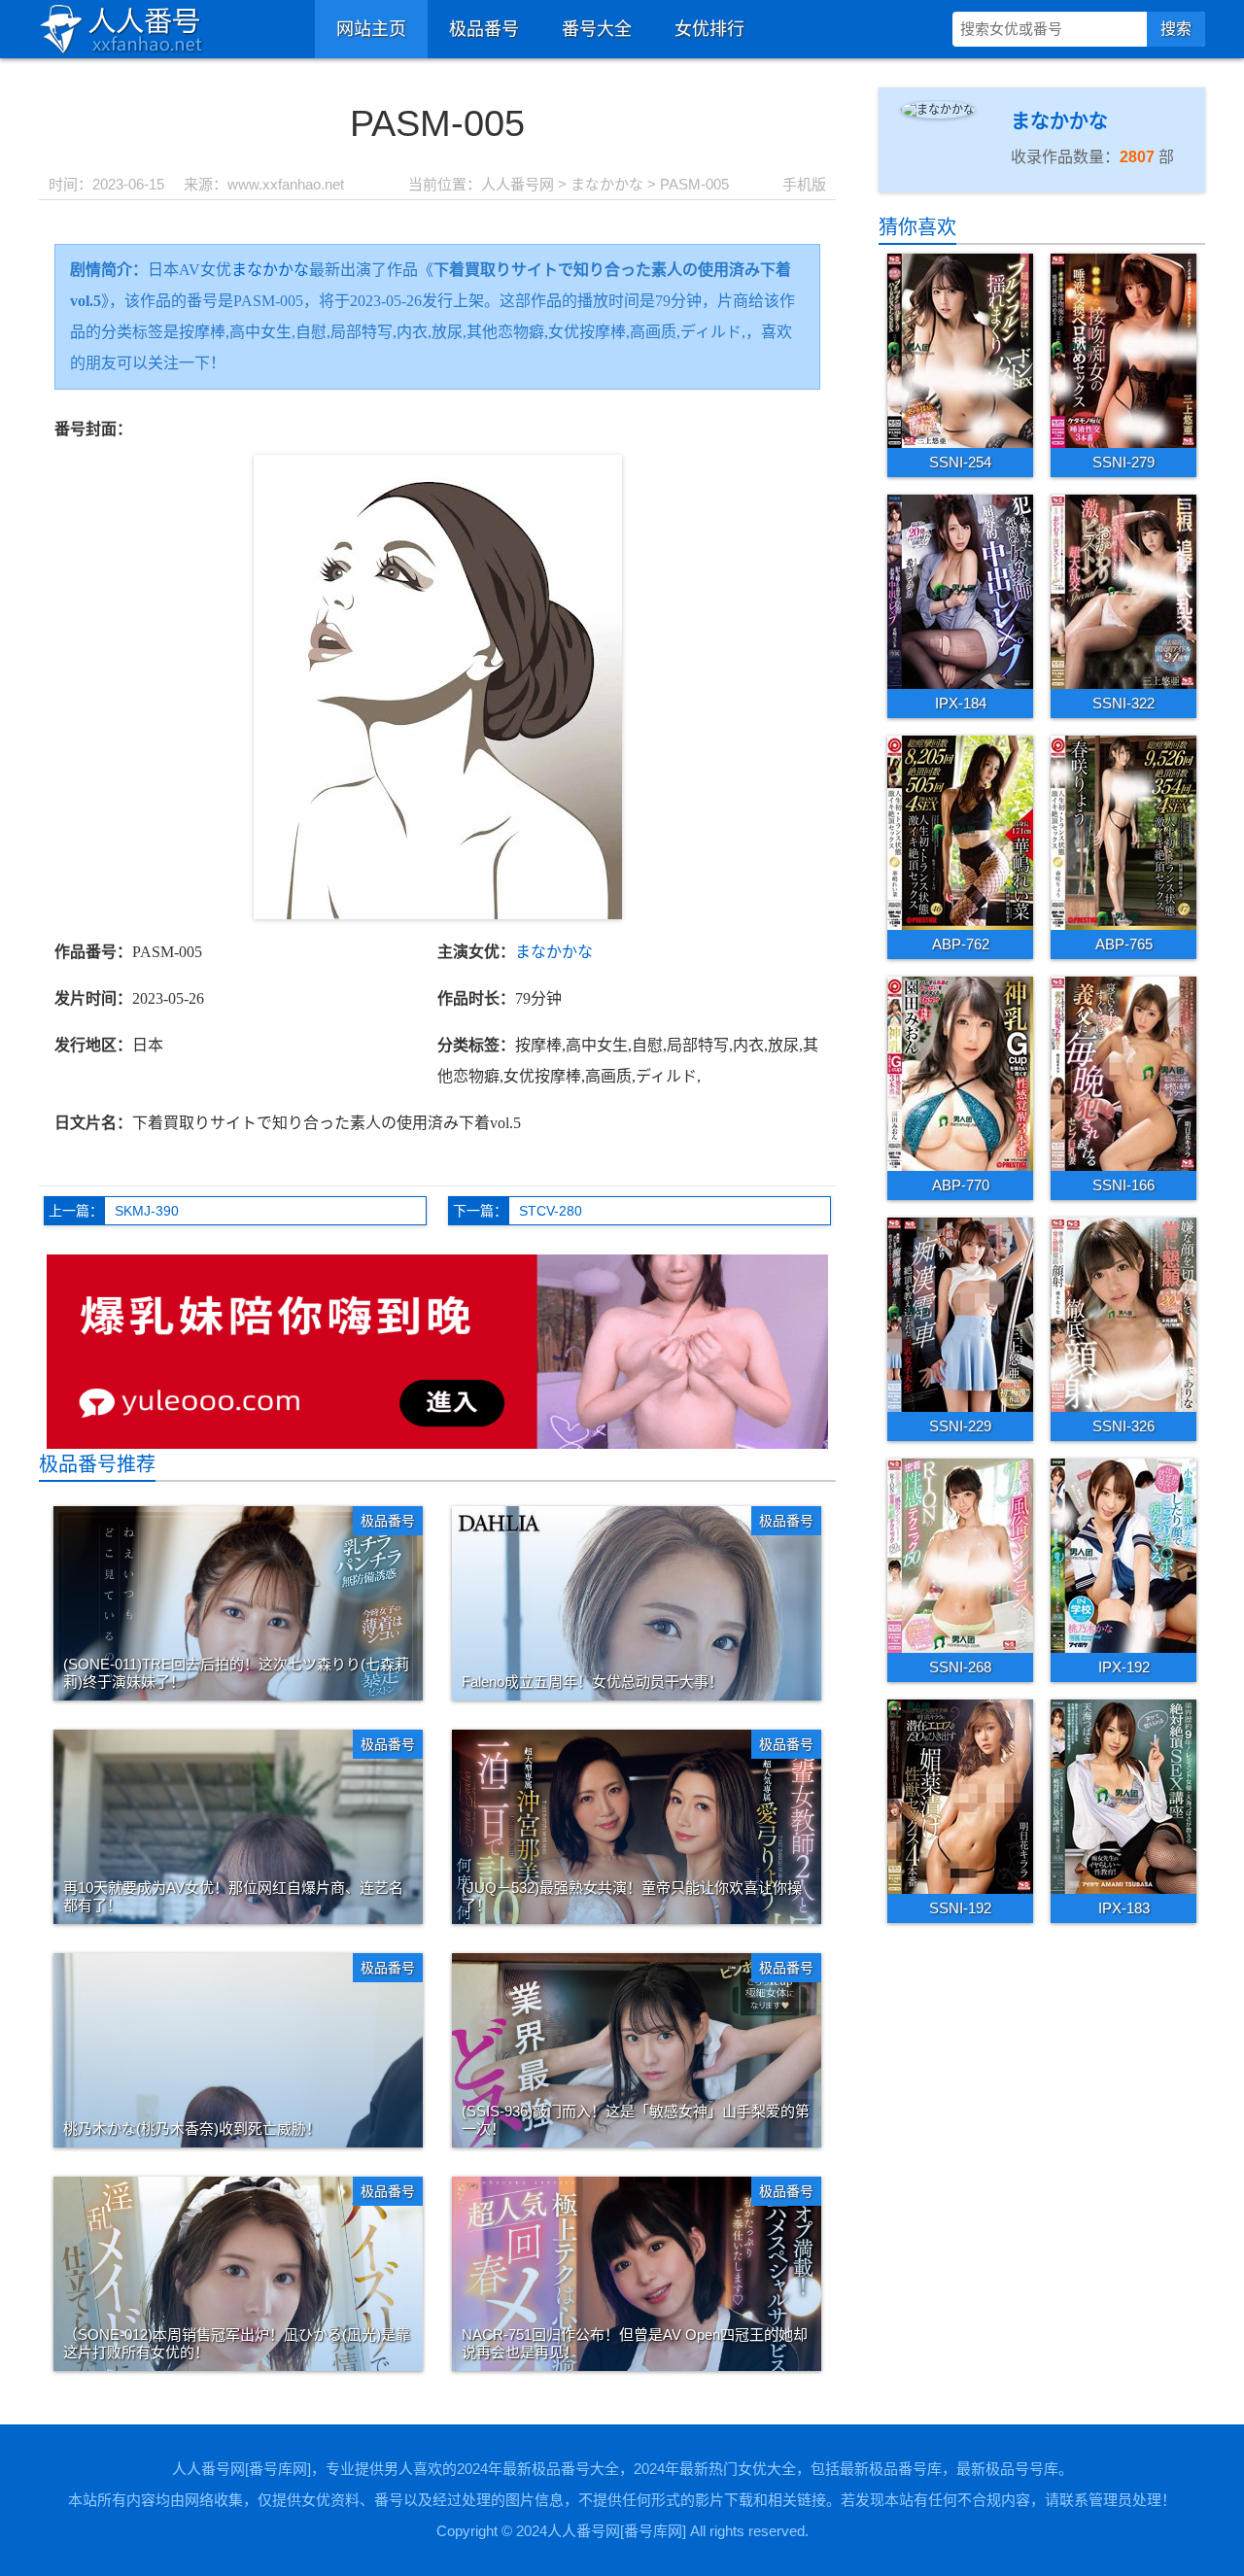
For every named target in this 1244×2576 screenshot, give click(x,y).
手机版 (804, 184)
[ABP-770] (960, 1073)
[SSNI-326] (1123, 1314)
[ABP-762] (960, 832)
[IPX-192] (1123, 1555)
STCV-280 (551, 1211)
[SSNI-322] (1123, 591)
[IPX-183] (1123, 1796)
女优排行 (709, 29)
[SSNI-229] (960, 1314)
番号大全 (597, 29)
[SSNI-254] (960, 350)
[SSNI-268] (960, 1555)
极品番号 (484, 29)
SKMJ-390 (147, 1211)
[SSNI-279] (1123, 350)
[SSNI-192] (960, 1796)
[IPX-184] (960, 591)
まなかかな (607, 184)
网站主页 (371, 29)
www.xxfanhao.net (286, 184)
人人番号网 (518, 184)
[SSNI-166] (1123, 1073)
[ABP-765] (1123, 832)
